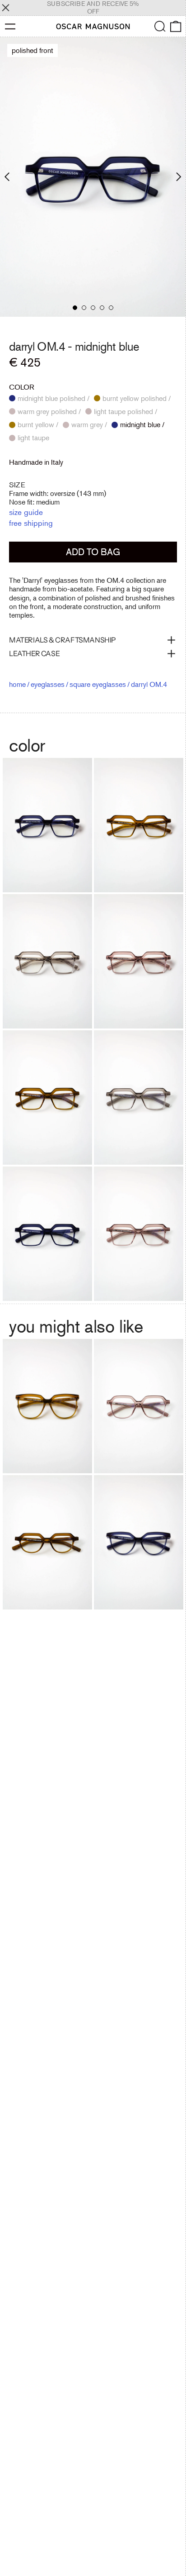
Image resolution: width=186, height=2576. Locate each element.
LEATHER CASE (34, 653)
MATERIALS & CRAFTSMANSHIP (63, 640)
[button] (160, 26)
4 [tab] (102, 308)
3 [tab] (93, 308)
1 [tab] (75, 308)
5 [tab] (111, 308)
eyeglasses (48, 684)
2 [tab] (84, 308)
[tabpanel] (93, 177)
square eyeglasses (98, 684)
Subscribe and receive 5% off (93, 7)
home (17, 684)
